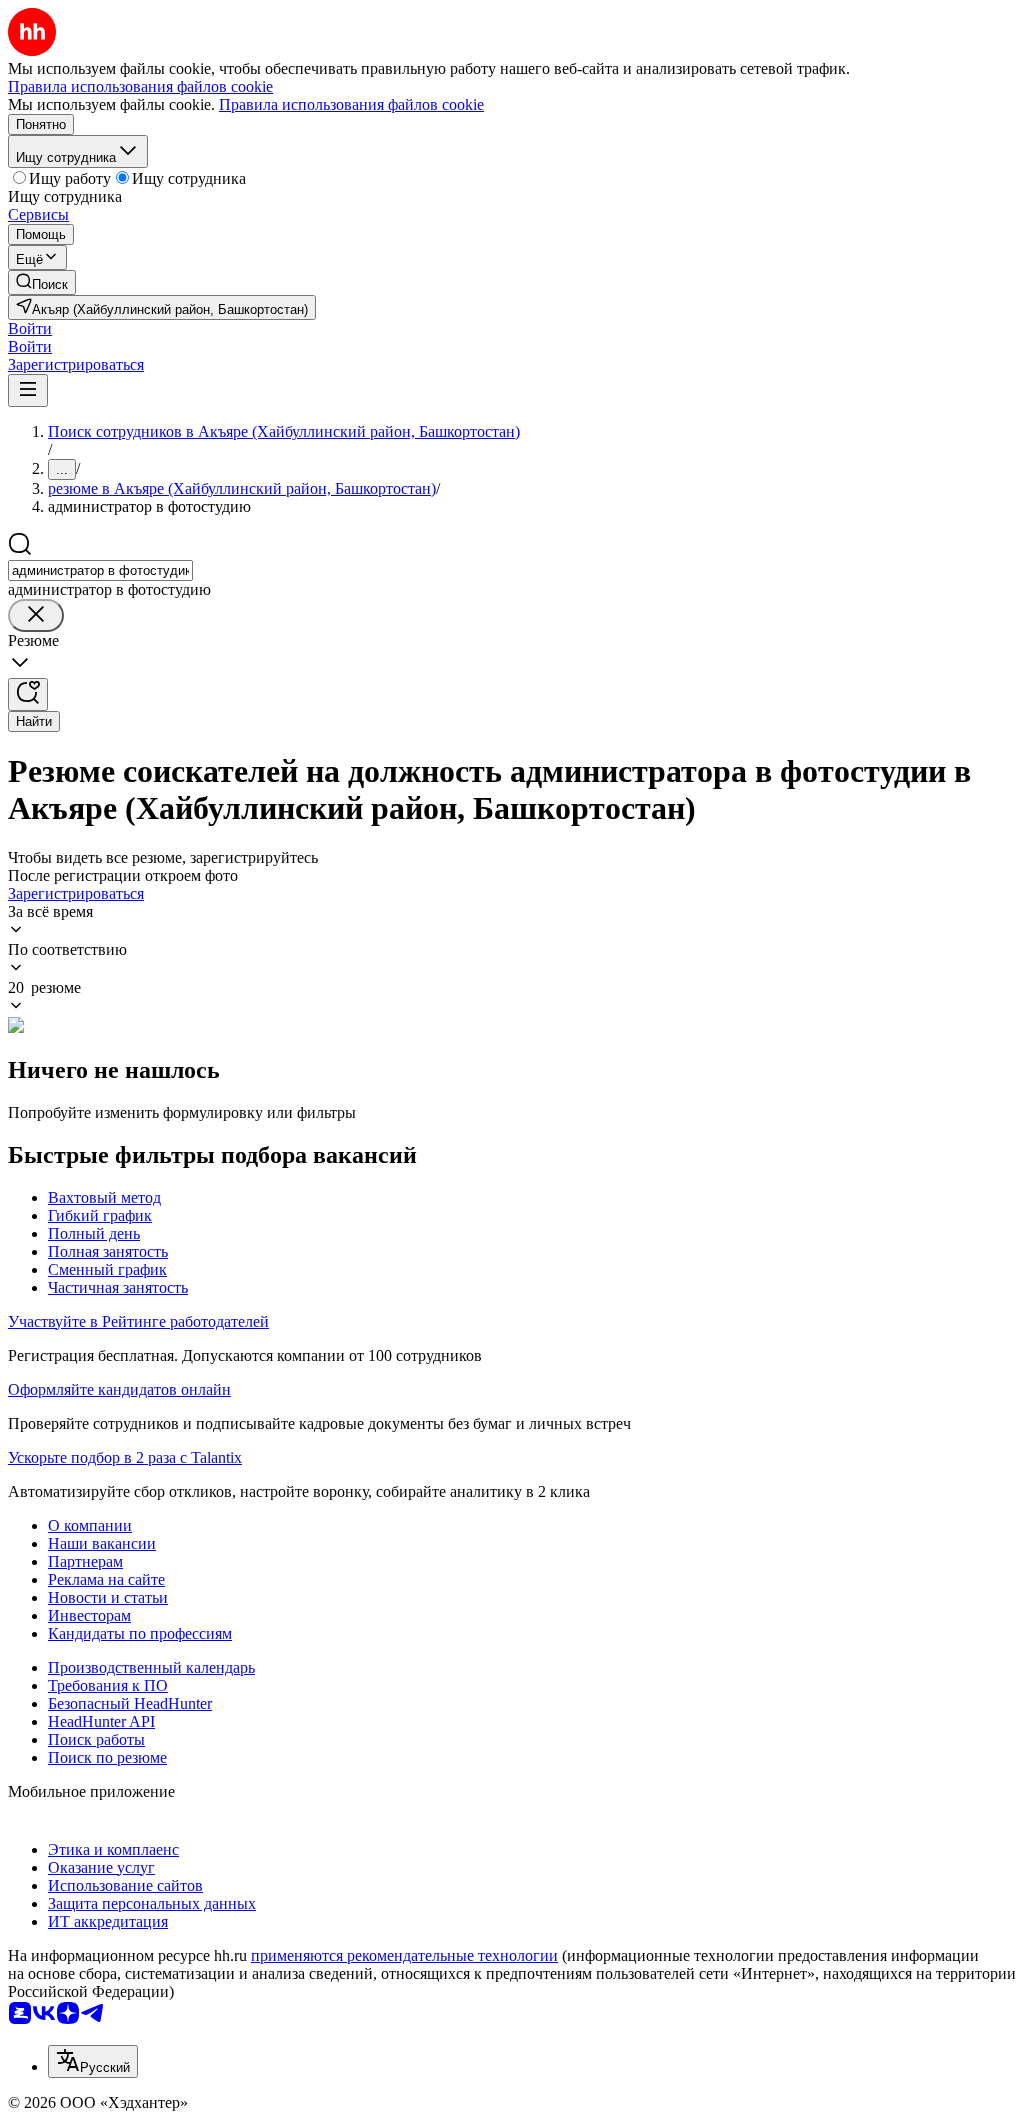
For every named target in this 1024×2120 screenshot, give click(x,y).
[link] (42, 282)
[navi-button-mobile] (28, 390)
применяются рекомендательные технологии (404, 1955)
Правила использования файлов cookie (351, 104)
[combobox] (100, 570)
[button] (30, 328)
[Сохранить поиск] (28, 694)
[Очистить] (36, 615)
